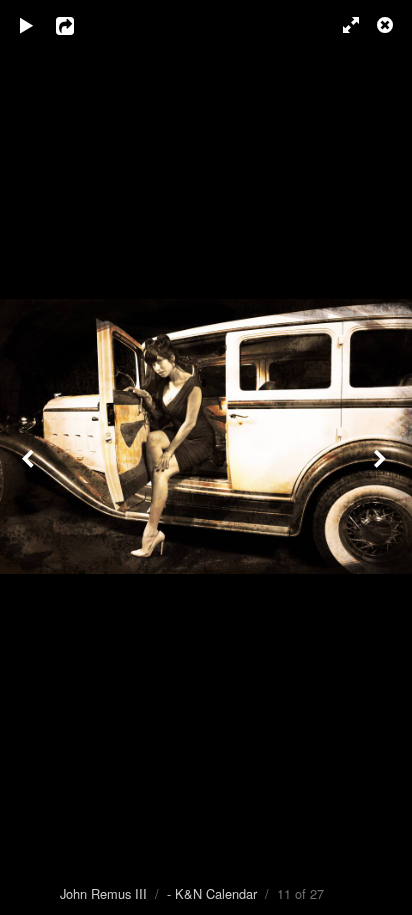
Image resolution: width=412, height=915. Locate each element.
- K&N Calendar (212, 893)
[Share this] (79, 25)
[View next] (382, 457)
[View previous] (30, 457)
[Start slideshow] (27, 25)
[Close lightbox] (387, 25)
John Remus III (103, 893)
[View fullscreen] (342, 25)
